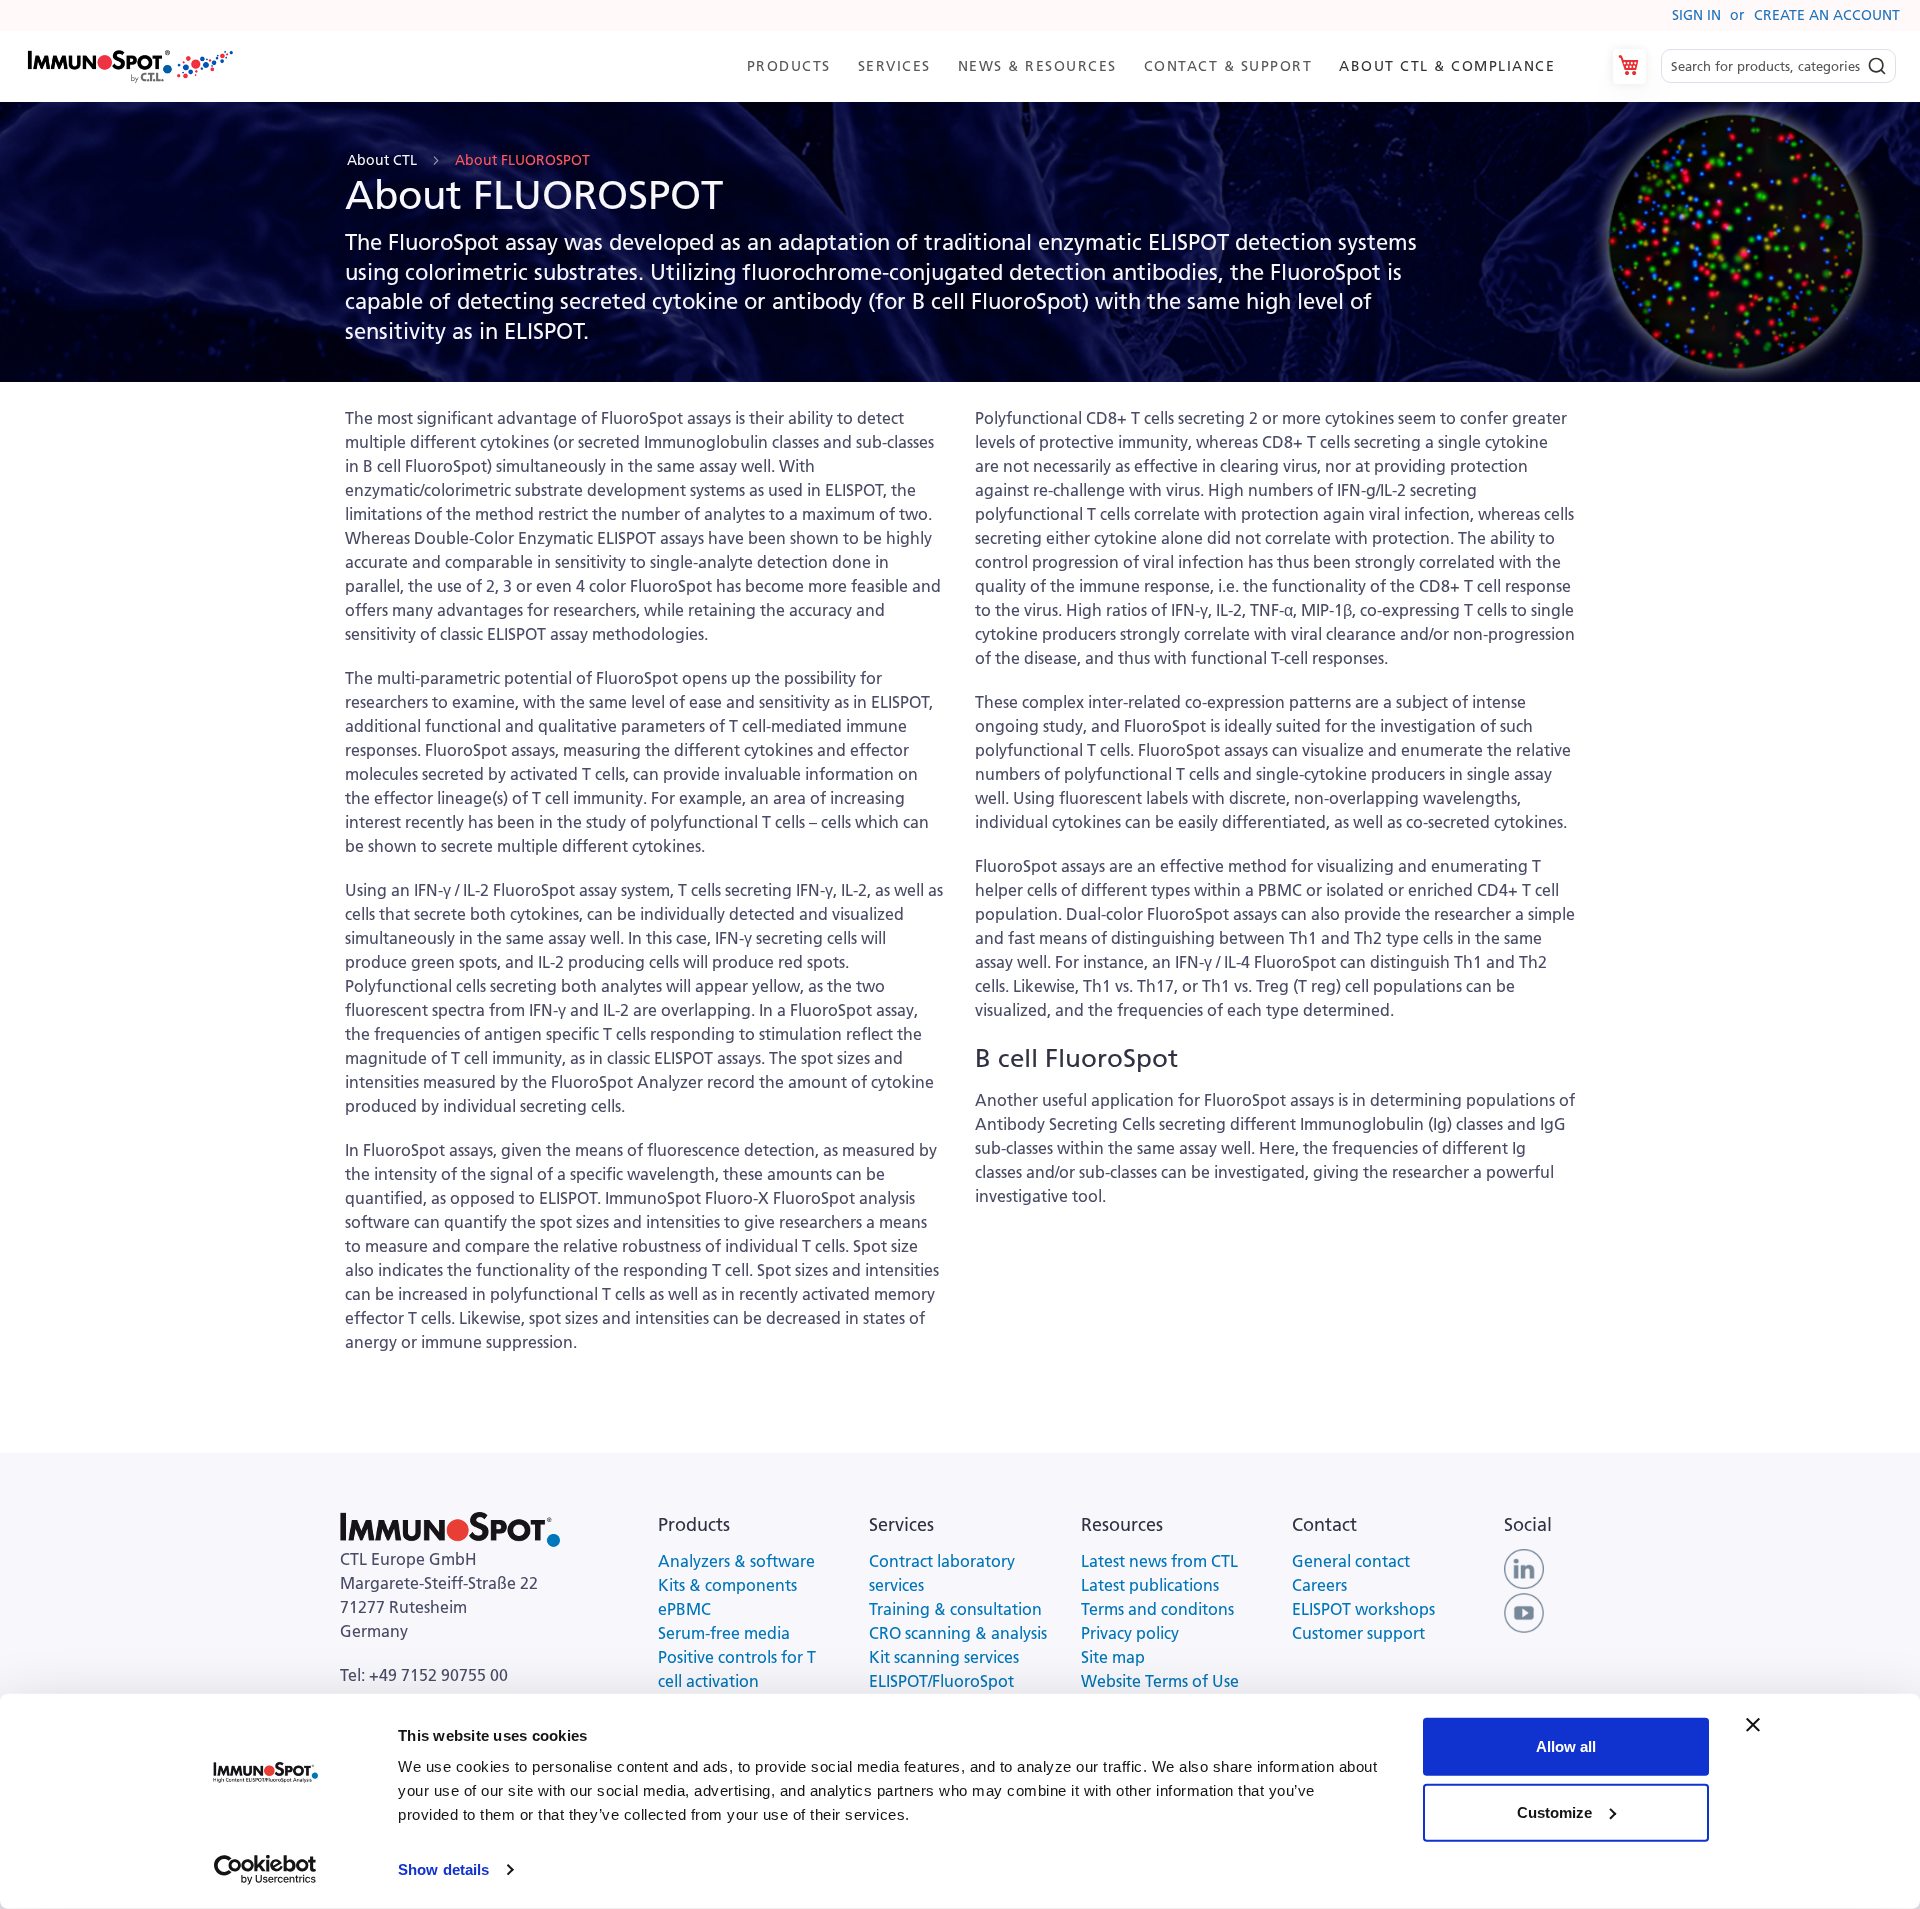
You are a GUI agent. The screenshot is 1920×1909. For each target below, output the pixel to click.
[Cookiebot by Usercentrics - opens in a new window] (265, 1870)
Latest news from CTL (1159, 1561)
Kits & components (727, 1585)
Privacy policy (1130, 1633)
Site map (1113, 1657)
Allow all (1566, 1746)
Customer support (1358, 1633)
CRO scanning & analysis (958, 1633)
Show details (443, 1869)
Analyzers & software (736, 1561)
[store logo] (129, 66)
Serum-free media (724, 1633)
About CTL (384, 160)
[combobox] (1778, 66)
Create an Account (1827, 15)
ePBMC (684, 1609)
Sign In (1696, 15)
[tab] (1160, 66)
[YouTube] (1524, 1611)
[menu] (1160, 66)
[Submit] (1877, 61)
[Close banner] (1753, 1725)
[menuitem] (792, 66)
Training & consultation (955, 1609)
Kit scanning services (944, 1657)
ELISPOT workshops (1363, 1609)
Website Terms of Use (1160, 1681)
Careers (1319, 1585)
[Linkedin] (1524, 1567)
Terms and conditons (1157, 1609)
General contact (1351, 1561)
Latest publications (1150, 1585)
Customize (1554, 1811)
